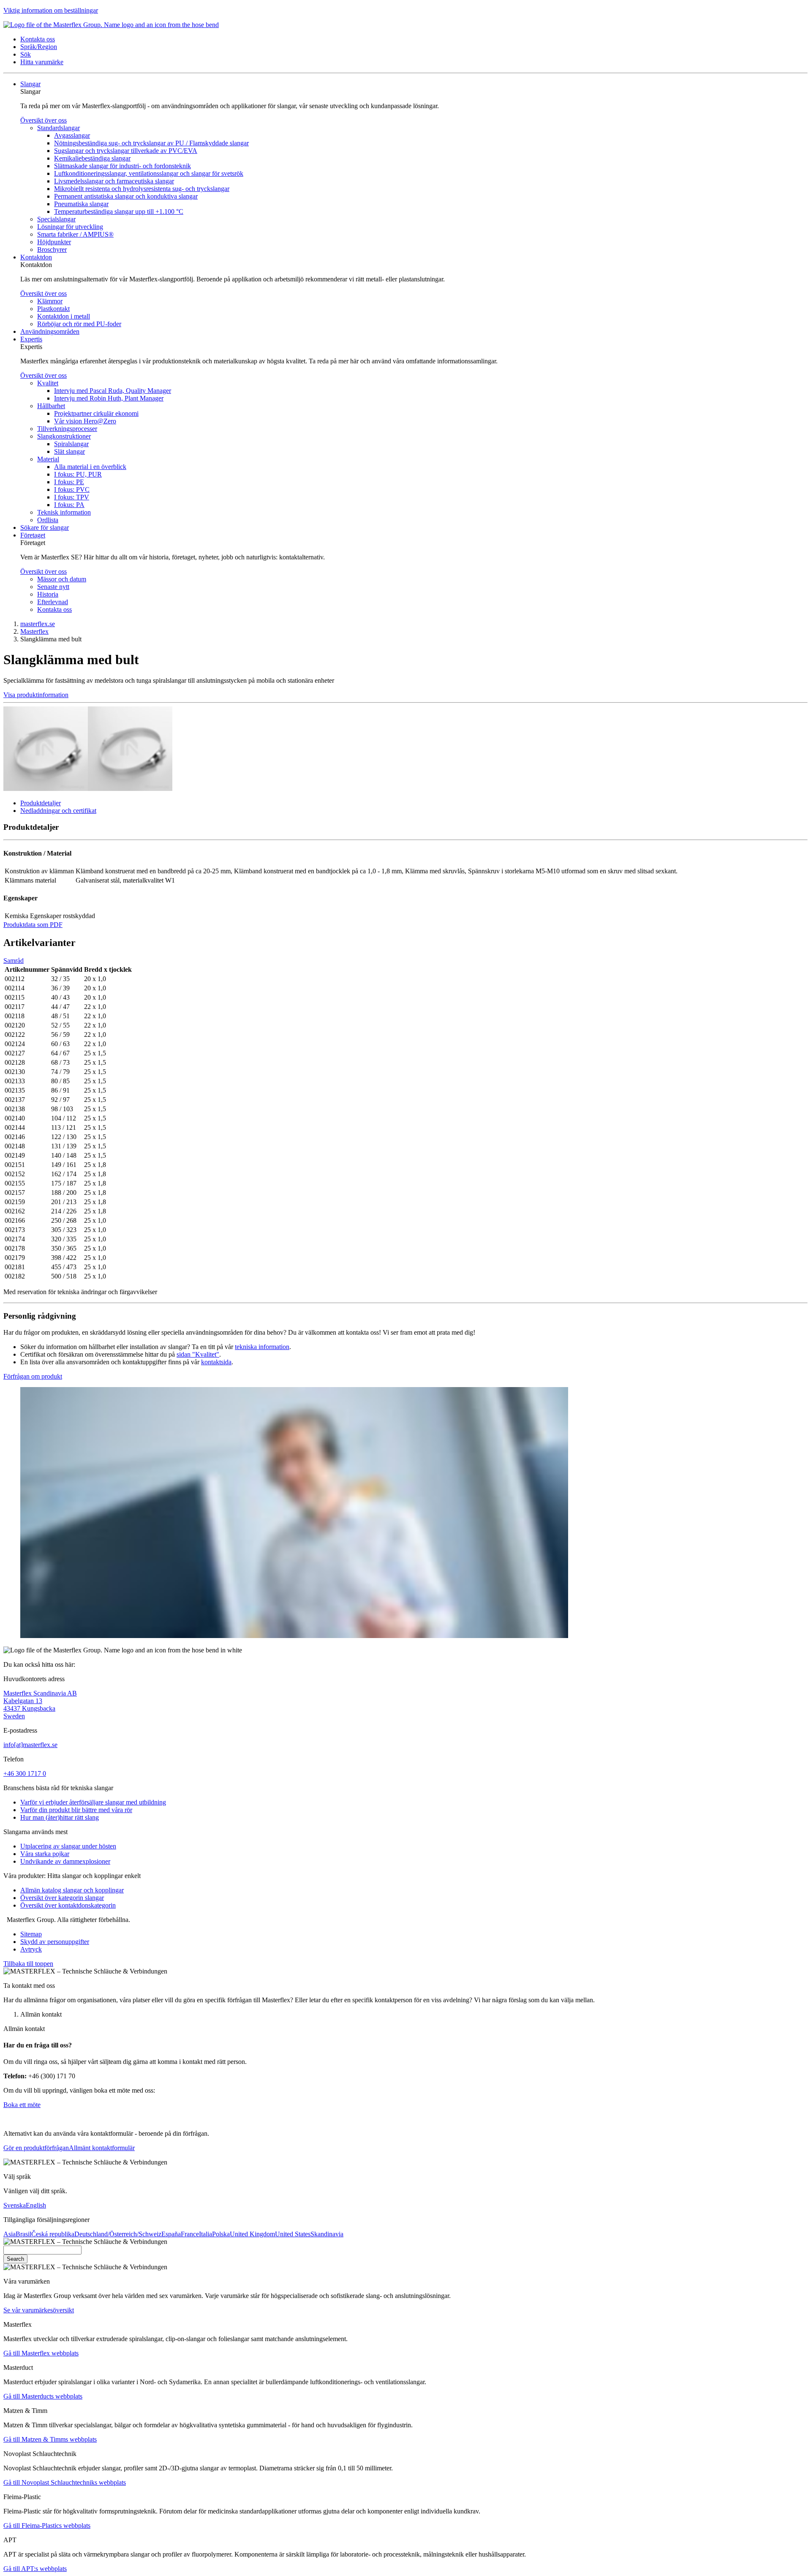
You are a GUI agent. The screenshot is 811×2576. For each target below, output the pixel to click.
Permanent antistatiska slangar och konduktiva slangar (126, 196)
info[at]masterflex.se (30, 1745)
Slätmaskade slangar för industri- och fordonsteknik (122, 166)
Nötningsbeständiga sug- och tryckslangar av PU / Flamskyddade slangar (151, 143)
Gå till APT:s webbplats (35, 2569)
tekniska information (262, 1347)
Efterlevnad (53, 602)
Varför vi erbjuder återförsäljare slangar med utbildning (93, 1802)
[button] (38, 39)
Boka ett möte (22, 2105)
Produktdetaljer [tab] (41, 803)
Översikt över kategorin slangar (62, 1898)
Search (15, 2259)
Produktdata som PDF (33, 925)
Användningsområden (50, 331)
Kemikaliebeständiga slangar (92, 158)
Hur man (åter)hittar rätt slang (60, 1817)
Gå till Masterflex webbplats (41, 2353)
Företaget (33, 535)
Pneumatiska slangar (81, 204)
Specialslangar (56, 219)
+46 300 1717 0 (25, 1773)
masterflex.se (38, 624)
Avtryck (31, 1949)
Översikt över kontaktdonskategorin (68, 1905)
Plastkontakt (53, 309)
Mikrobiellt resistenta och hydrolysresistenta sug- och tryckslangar (142, 189)
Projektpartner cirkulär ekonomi (96, 413)
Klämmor (50, 301)
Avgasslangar (72, 135)
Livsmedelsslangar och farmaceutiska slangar (114, 181)
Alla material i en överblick (90, 467)
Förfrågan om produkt (33, 1376)
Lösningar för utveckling (70, 227)
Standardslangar (59, 128)
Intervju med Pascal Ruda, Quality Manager (113, 391)
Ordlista (48, 520)
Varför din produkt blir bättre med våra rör (76, 1810)
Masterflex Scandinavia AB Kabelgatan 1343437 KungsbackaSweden (40, 1705)
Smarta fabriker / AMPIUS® (75, 234)
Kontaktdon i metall (64, 316)
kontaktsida (216, 1362)
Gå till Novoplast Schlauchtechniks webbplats (65, 2482)
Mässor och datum (62, 579)
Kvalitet (48, 383)
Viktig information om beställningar (51, 10)
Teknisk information (64, 512)
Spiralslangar (71, 444)
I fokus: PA (69, 505)
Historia (48, 594)
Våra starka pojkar (45, 1854)
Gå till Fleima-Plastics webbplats (47, 2526)
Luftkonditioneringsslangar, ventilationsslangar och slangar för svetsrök (149, 173)
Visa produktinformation (36, 695)
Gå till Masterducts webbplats (43, 2396)
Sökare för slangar (45, 527)
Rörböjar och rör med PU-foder (79, 324)
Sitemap (31, 1934)
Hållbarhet (51, 406)
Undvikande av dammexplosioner (65, 1861)
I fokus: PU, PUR (78, 474)
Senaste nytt (53, 587)
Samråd (14, 961)
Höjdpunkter (54, 242)
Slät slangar (69, 451)
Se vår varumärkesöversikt (39, 2310)
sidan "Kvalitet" (198, 1354)
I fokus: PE (69, 482)
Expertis (31, 339)
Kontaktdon (36, 257)
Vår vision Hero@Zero (85, 421)
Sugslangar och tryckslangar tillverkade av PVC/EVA (126, 151)
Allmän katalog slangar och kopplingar (72, 1890)
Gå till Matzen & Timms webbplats (50, 2439)
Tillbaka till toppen (28, 1964)
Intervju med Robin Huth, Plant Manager (109, 398)
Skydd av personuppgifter (55, 1942)
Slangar (30, 84)
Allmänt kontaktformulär (102, 2148)
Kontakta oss (54, 609)
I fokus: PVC (72, 489)
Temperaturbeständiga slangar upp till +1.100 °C (119, 211)
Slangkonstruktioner (64, 436)
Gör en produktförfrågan (36, 2148)
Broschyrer (52, 249)
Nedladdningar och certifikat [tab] (58, 811)
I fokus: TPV (72, 497)
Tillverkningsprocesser (67, 429)
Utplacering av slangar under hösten (68, 1846)
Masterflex (34, 631)
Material (48, 459)
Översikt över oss (44, 120)
